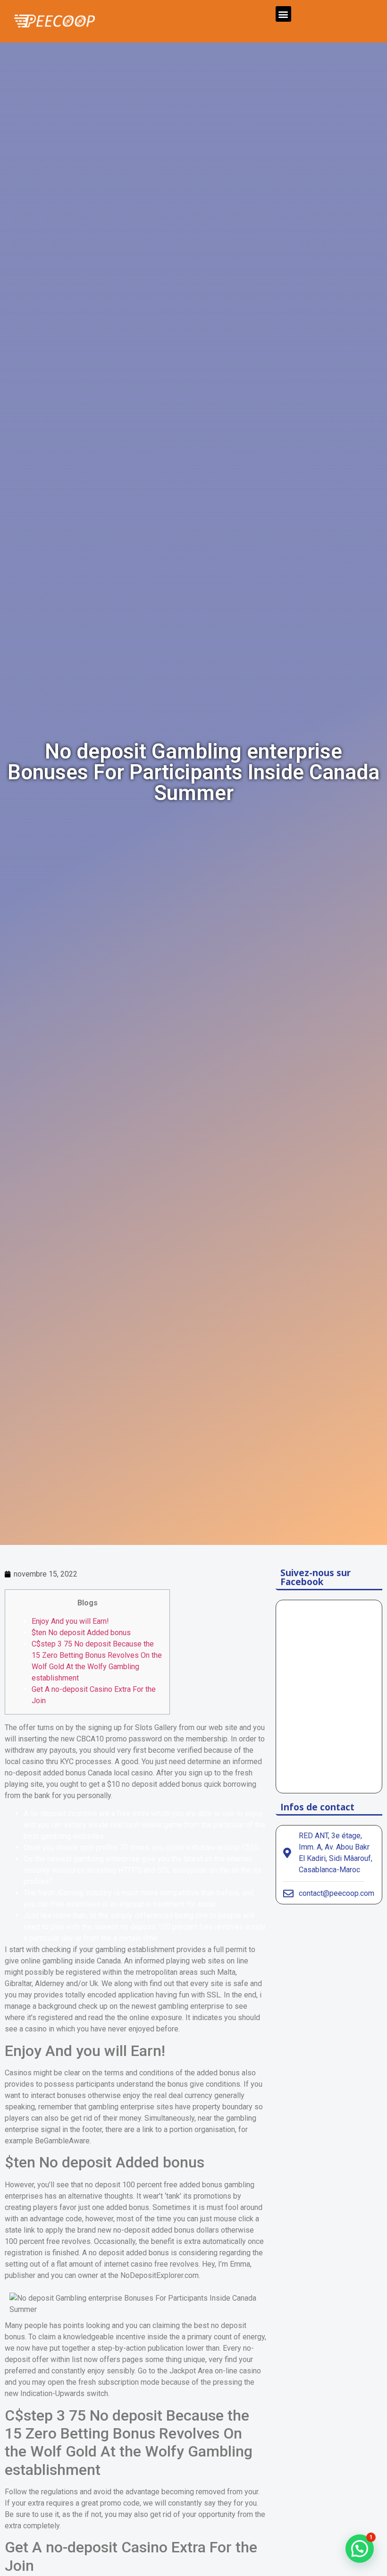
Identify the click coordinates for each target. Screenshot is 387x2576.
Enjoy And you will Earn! (70, 1621)
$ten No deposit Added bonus (81, 1633)
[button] (283, 14)
